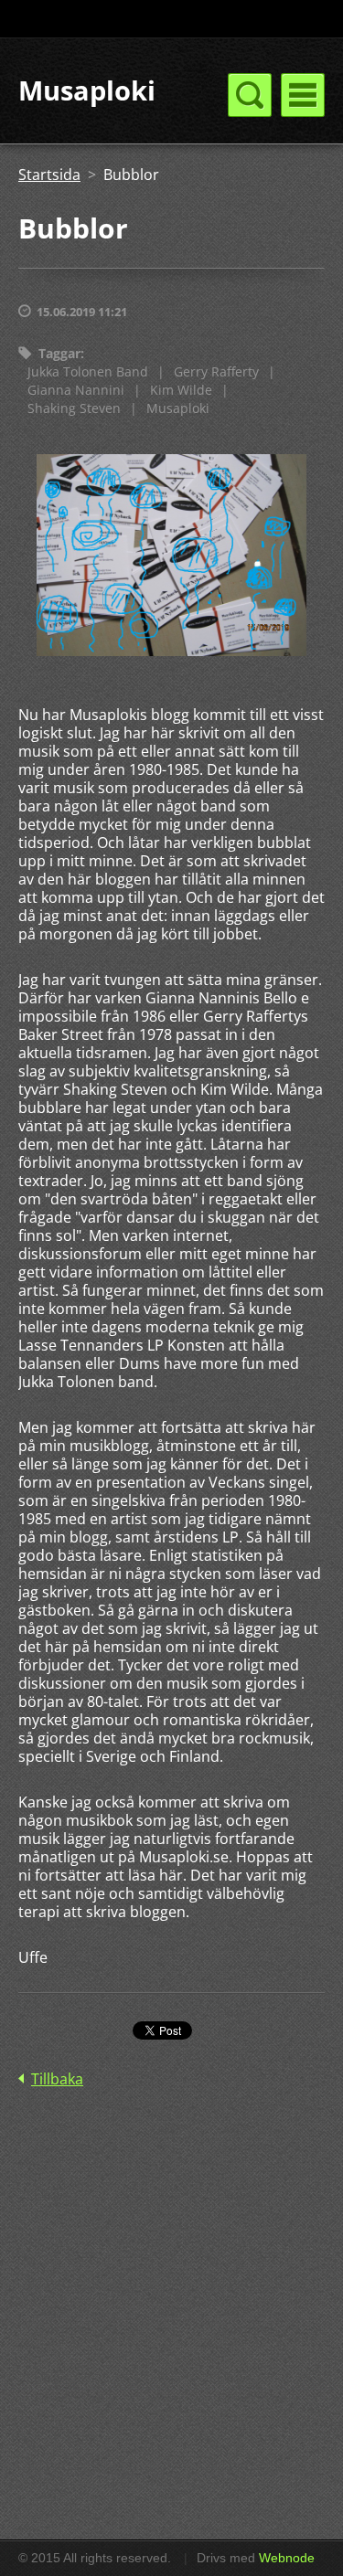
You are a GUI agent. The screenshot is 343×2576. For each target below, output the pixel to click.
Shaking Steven (74, 408)
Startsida (49, 175)
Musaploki (178, 408)
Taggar (59, 353)
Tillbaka (57, 2079)
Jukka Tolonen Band (88, 371)
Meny (303, 95)
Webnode (287, 2558)
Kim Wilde (181, 390)
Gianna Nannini (76, 390)
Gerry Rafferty (216, 371)
